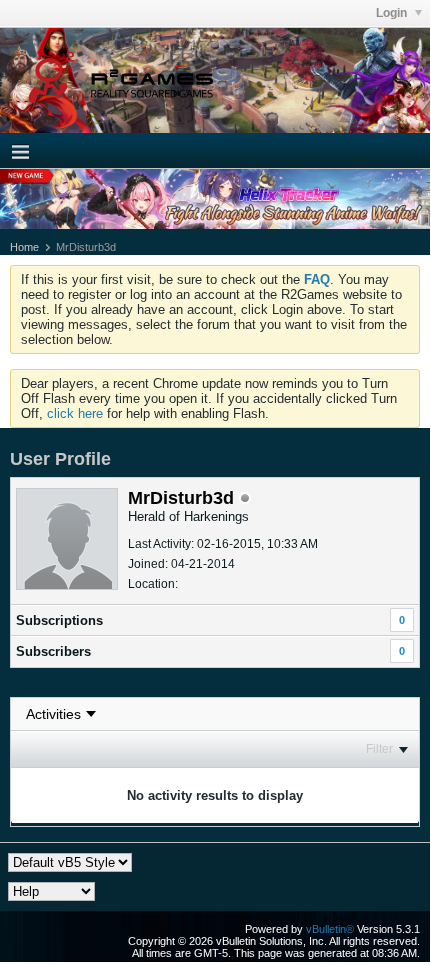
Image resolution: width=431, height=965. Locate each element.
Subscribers (53, 651)
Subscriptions (59, 620)
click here (75, 413)
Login (393, 13)
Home (24, 247)
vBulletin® (330, 929)
